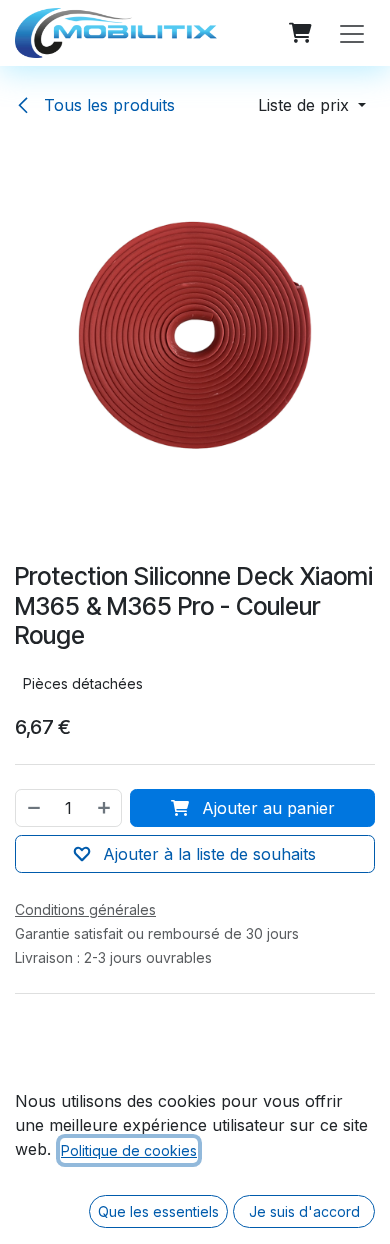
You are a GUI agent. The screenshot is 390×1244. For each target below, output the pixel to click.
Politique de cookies (129, 1150)
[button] (312, 105)
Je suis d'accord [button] (304, 1211)
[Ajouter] (105, 808)
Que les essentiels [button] (158, 1211)
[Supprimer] (33, 808)
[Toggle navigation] (352, 33)
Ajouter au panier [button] (266, 808)
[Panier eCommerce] (300, 33)
